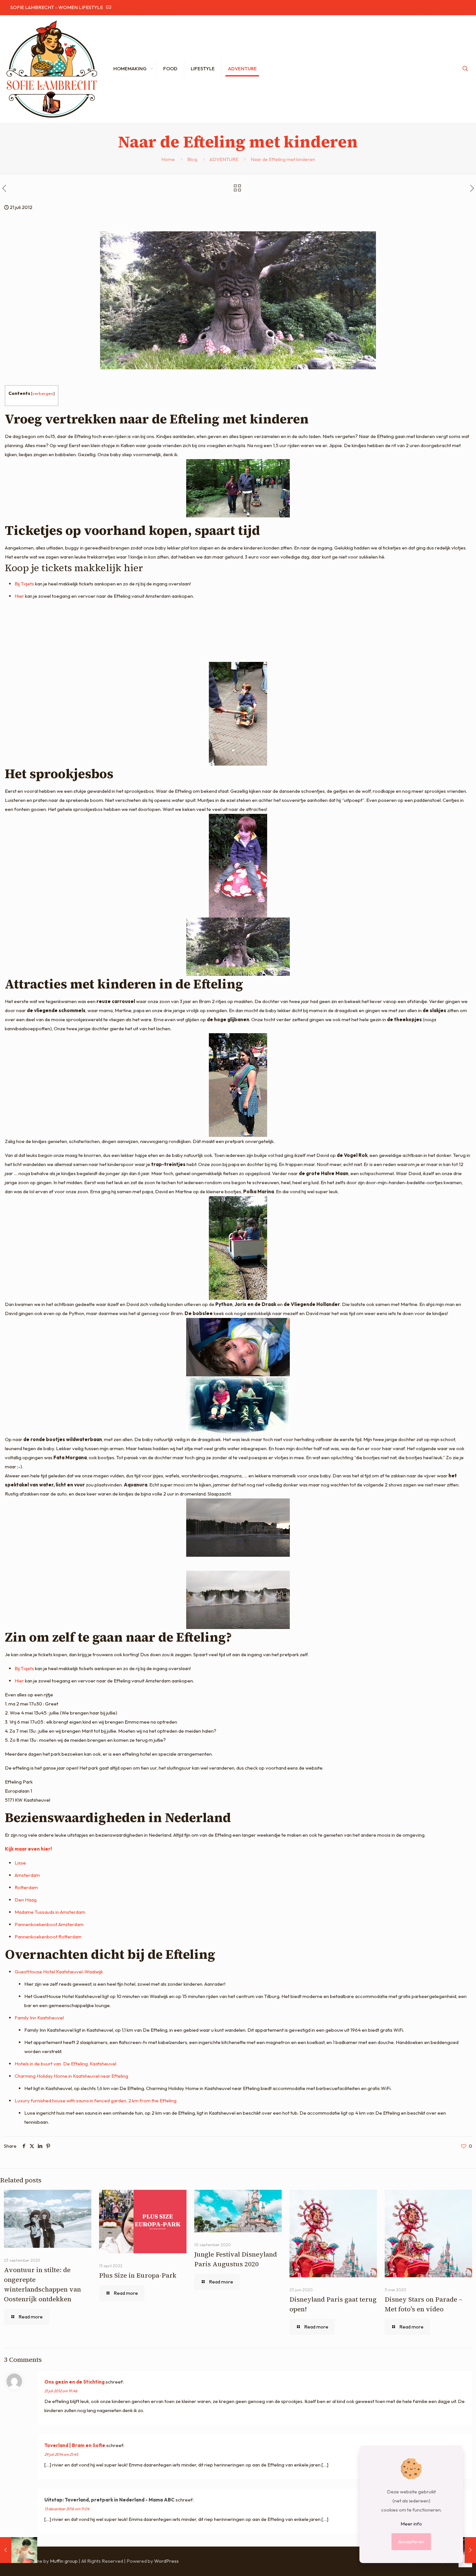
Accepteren (411, 2541)
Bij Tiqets (24, 584)
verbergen (43, 393)
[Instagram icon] (446, 8)
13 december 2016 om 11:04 (67, 2509)
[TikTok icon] (454, 8)
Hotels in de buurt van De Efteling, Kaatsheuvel (65, 2064)
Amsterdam (27, 1875)
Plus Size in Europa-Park (138, 2275)
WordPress (166, 2561)
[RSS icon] (462, 8)
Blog (192, 159)
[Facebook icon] (414, 8)
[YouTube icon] (430, 8)
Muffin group (64, 2561)
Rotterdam (26, 1887)
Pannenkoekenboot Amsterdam (49, 1924)
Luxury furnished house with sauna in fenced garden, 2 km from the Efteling (96, 2101)
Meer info (411, 2524)
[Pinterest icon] (438, 8)
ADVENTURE (224, 159)
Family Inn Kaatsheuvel (39, 2018)
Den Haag (26, 1900)
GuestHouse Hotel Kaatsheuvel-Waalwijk (59, 1972)
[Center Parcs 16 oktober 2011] (19, 2550)
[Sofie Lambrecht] (52, 69)
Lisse (20, 1863)
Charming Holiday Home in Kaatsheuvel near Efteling (71, 2076)
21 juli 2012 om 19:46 (61, 2391)
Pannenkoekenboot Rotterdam (48, 1937)
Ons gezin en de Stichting (74, 2382)
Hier (19, 596)
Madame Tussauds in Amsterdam (50, 1912)
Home (168, 159)
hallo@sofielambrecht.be (138, 7)
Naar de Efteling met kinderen (283, 159)
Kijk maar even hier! (28, 1849)
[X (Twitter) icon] (422, 8)
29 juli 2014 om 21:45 (61, 2454)
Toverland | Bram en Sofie (75, 2445)
